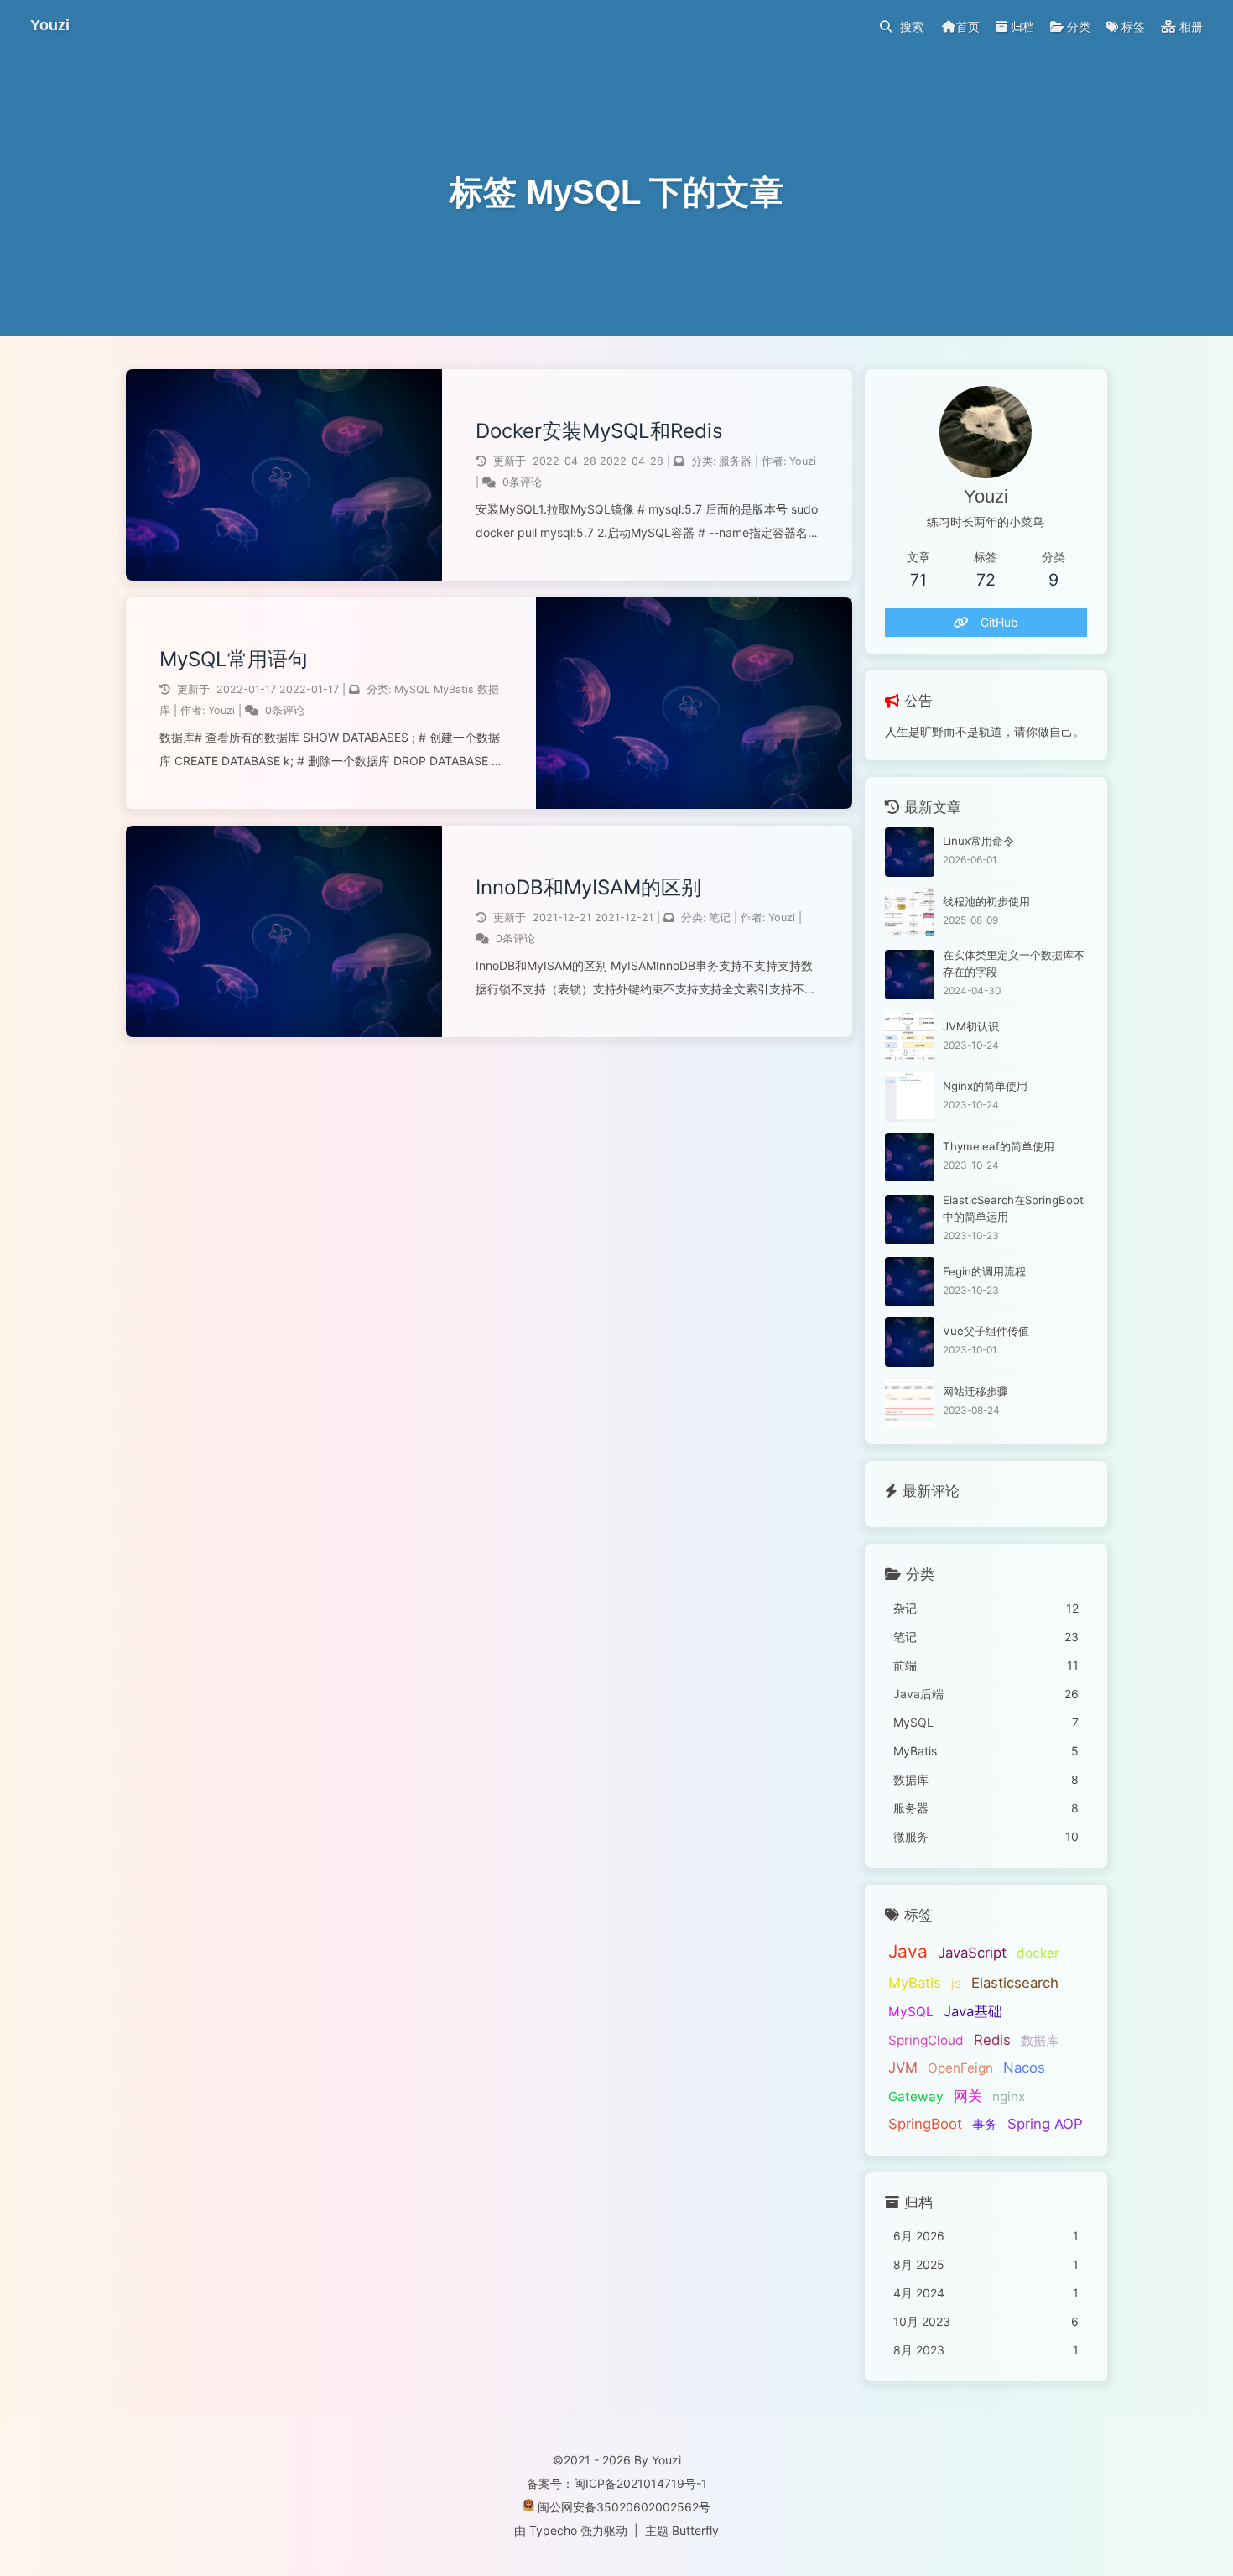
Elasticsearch (1015, 1983)
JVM (903, 2068)
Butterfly (695, 2530)
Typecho (553, 2530)
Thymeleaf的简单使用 (999, 1146)
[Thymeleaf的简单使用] (910, 1158)
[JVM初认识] (910, 1037)
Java (908, 1951)
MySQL (412, 689)
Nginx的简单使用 (985, 1086)
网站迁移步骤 (975, 1391)
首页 (968, 26)
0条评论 (522, 482)
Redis (992, 2040)
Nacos (1024, 2068)
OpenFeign (960, 2068)
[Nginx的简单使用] (910, 1097)
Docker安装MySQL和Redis (599, 431)
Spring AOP (1045, 2124)
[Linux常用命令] (910, 852)
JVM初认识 (971, 1026)
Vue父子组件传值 (986, 1331)
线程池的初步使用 (986, 901)
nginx (1009, 2096)
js (956, 1983)
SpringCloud (926, 2040)
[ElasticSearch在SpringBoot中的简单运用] (910, 1220)
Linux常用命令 (978, 841)
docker (1038, 1953)
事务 (985, 2124)
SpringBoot (925, 2124)
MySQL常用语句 (234, 659)
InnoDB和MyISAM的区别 (588, 887)
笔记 (720, 918)
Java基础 (973, 2011)
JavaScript (972, 1953)
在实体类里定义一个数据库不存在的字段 (1014, 963)
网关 (968, 2096)
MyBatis (454, 689)
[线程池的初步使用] (910, 913)
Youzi (803, 461)
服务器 (735, 461)
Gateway (916, 2096)
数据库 (1040, 2040)
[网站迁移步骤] (910, 1403)
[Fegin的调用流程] (910, 1282)
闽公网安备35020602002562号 (624, 2507)
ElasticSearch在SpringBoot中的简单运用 (1013, 1208)
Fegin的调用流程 (984, 1271)
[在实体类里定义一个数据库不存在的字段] (910, 975)
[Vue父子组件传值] (910, 1342)
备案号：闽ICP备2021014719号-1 (617, 2483)
